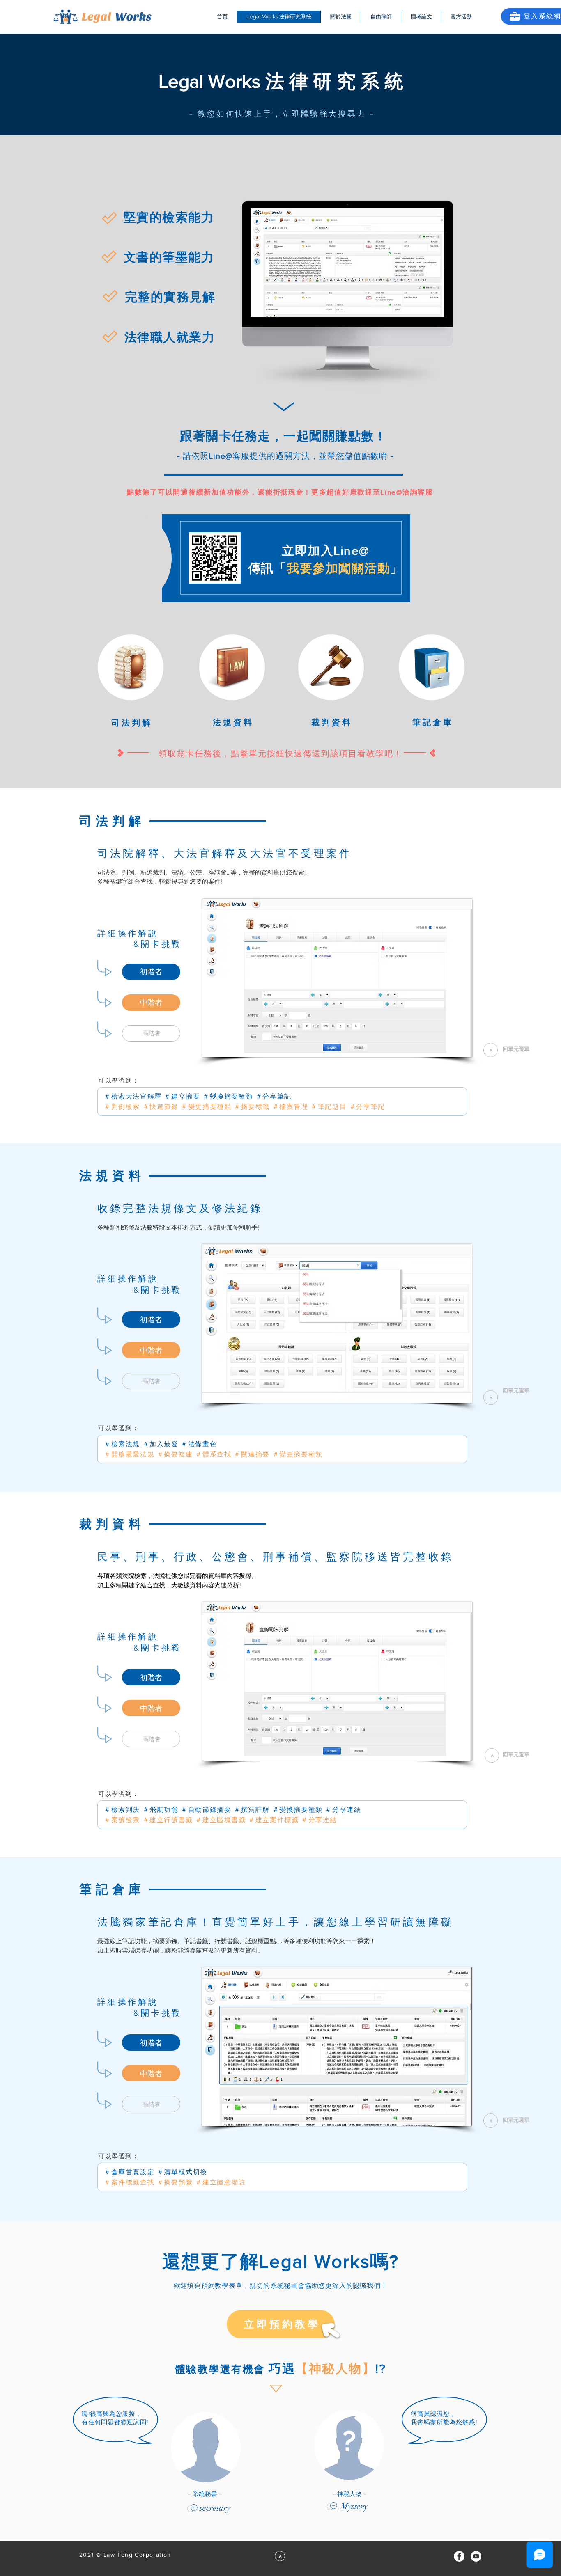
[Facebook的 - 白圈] (459, 2556)
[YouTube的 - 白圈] (476, 2556)
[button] (151, 1033)
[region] (280, 493)
